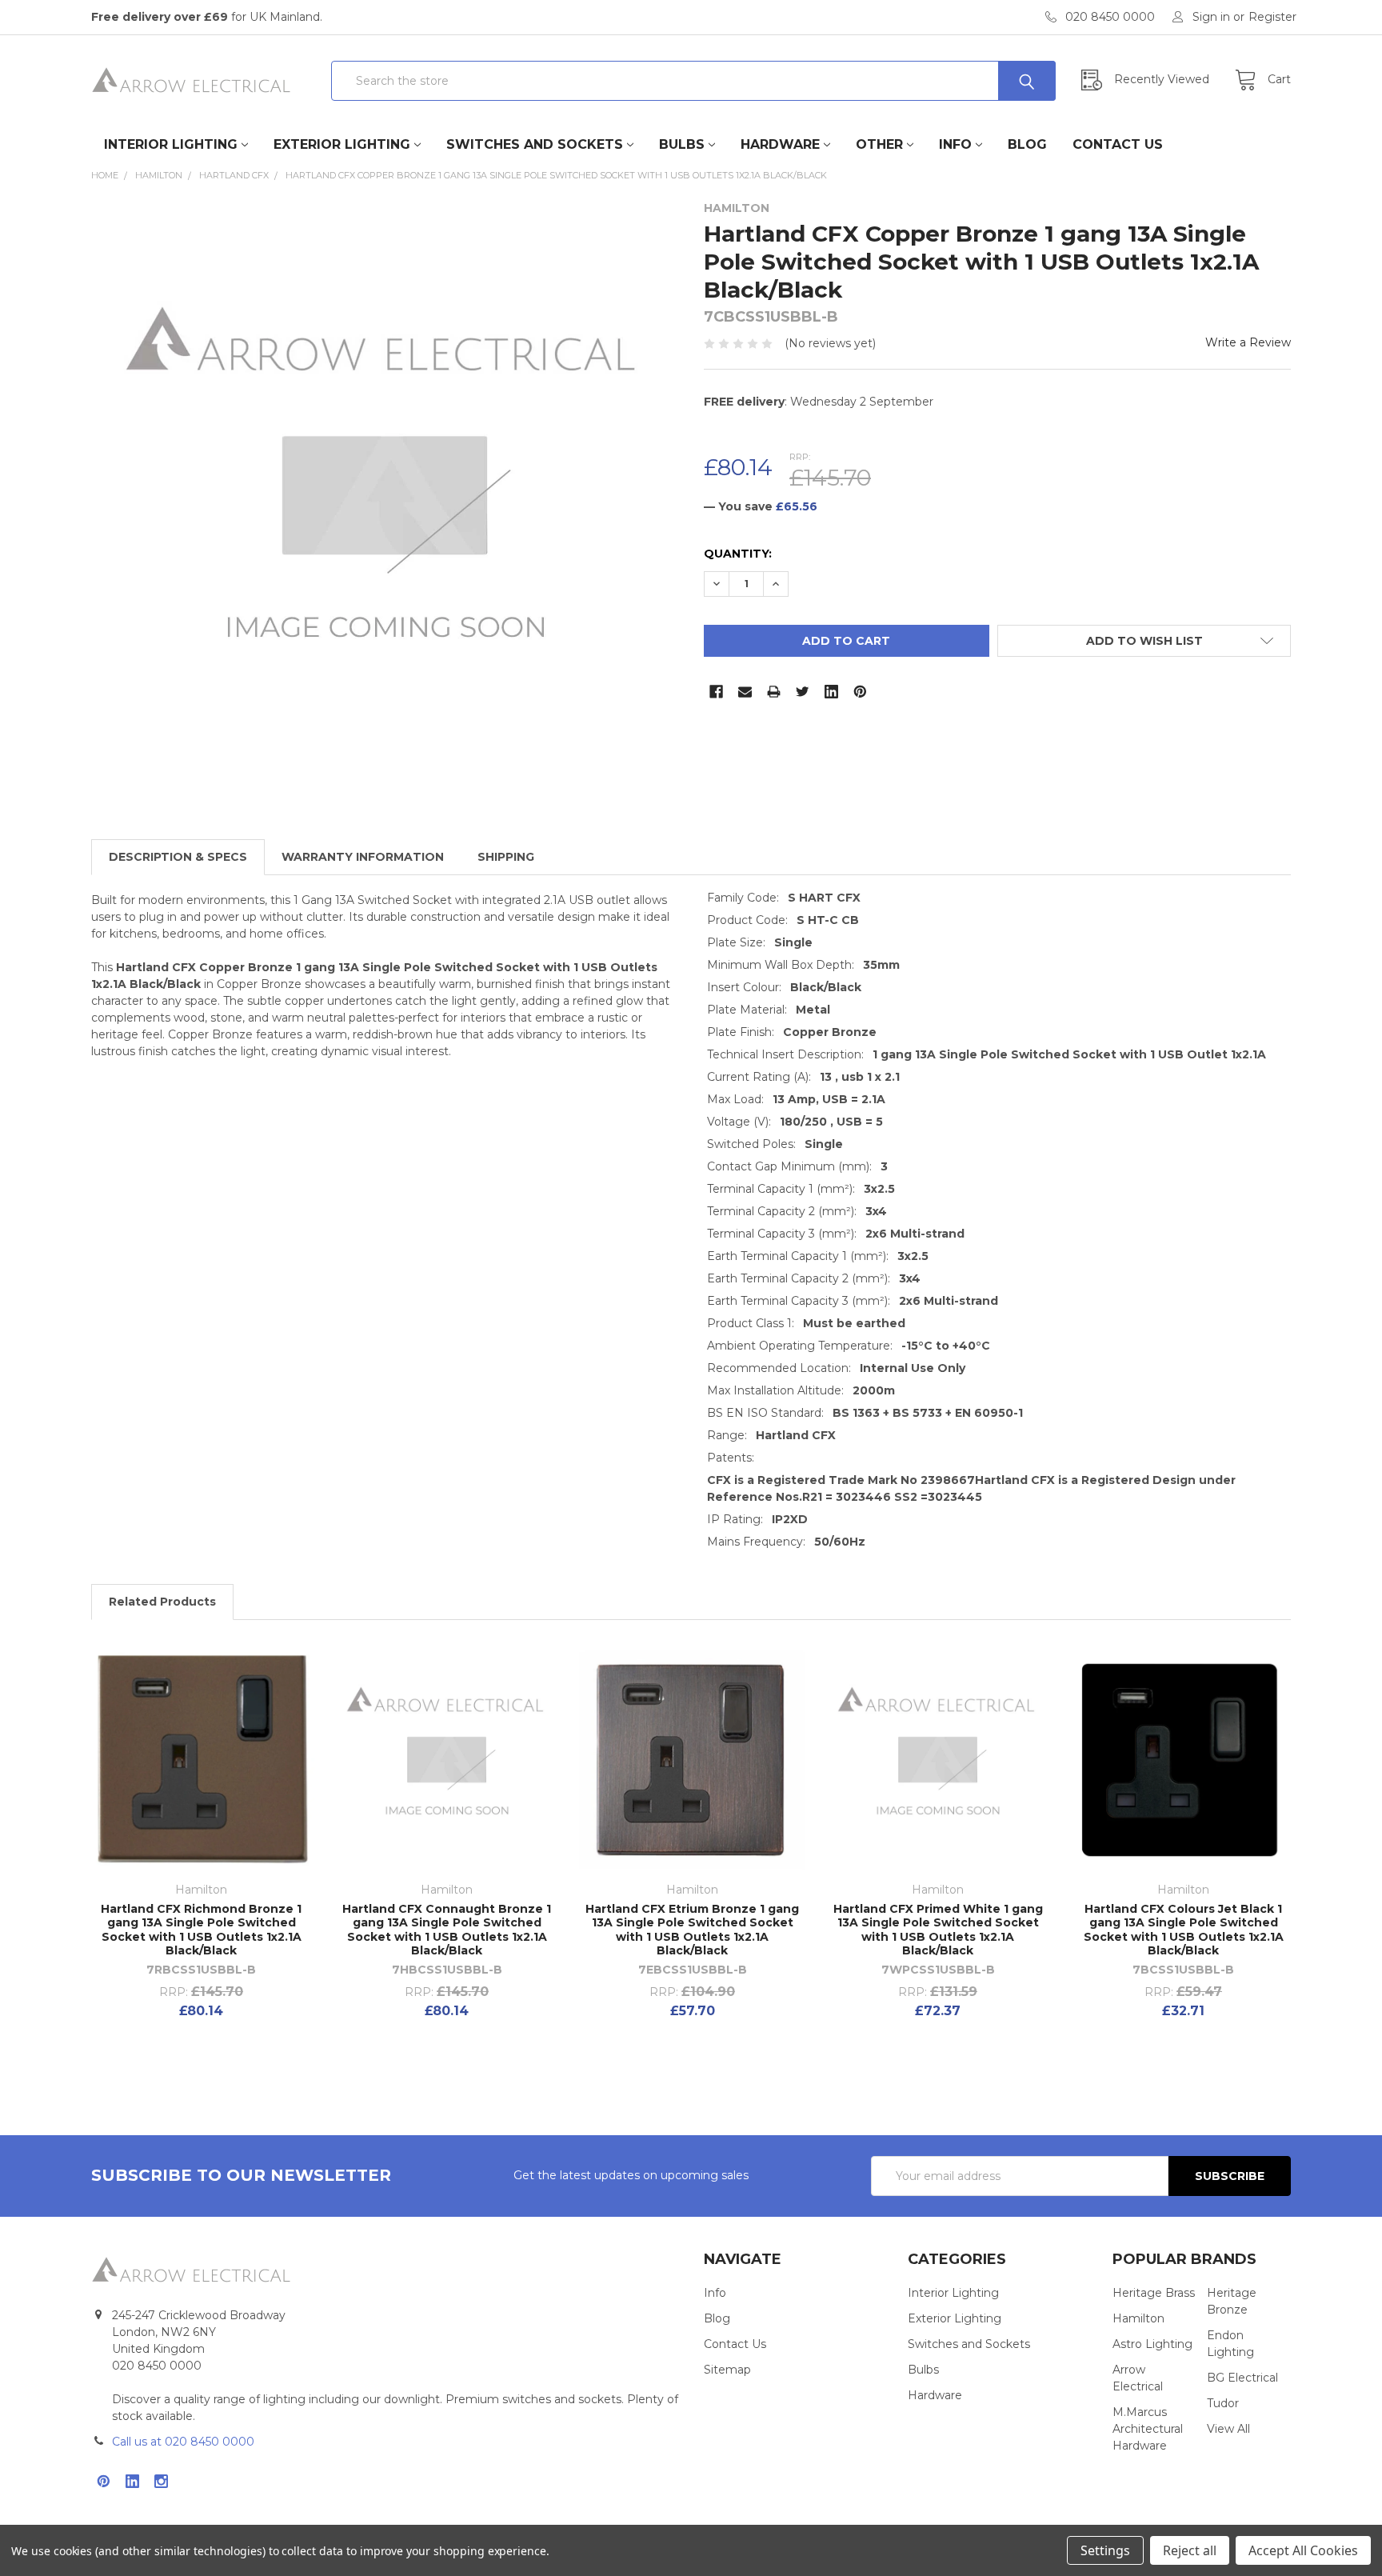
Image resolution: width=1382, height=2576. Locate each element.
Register (1272, 17)
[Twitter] (803, 692)
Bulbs (682, 144)
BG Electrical (1242, 2378)
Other (879, 144)
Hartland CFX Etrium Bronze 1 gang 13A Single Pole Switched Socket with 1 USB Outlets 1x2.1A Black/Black (692, 1930)
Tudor (1223, 2403)
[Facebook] (716, 692)
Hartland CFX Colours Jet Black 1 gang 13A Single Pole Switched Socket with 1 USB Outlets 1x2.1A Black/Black (1184, 1930)
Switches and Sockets (535, 144)
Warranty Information (363, 857)
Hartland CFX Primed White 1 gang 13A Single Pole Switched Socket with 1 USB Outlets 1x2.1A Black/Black (938, 1930)
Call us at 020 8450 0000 (183, 2442)
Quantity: (738, 554)
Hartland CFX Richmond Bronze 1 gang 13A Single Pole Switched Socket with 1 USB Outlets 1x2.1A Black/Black (201, 1930)
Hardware (780, 144)
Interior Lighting (171, 144)
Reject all (1190, 2550)
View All (1228, 2429)
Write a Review (1248, 342)
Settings (1105, 2550)
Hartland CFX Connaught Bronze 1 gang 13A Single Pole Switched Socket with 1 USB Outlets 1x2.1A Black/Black (447, 1930)
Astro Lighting (1152, 2344)
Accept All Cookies (1303, 2550)
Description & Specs (178, 857)
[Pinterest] (860, 692)
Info (955, 144)
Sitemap (727, 2370)
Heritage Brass (1154, 2293)
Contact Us (1118, 144)
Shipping (506, 857)
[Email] (745, 692)
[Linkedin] (831, 692)
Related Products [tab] (162, 1602)
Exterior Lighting (342, 144)
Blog (1027, 144)
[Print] (774, 692)
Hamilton (1138, 2318)
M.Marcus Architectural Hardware (1148, 2429)
